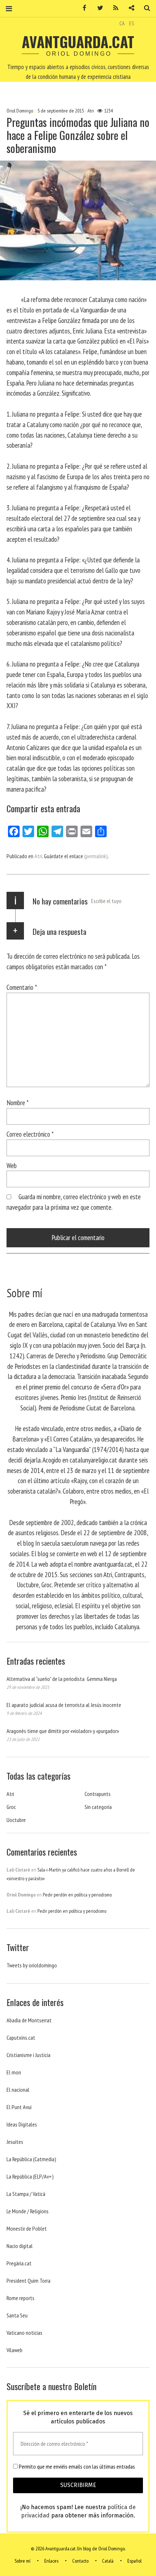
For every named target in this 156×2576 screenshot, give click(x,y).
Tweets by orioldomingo (32, 1965)
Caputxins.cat (21, 2038)
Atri (91, 111)
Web (12, 1165)
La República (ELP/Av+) (30, 2176)
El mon (14, 2072)
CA (122, 23)
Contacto (80, 2561)
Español (134, 2561)
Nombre (18, 1102)
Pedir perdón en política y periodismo (77, 1895)
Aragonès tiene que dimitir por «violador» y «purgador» (63, 1731)
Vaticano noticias (24, 2333)
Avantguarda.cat (78, 42)
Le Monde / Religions (28, 2211)
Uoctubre (16, 1820)
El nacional (18, 2090)
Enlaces (51, 2561)
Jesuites (15, 2142)
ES (132, 23)
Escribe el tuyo (106, 901)
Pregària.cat (19, 2263)
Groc (11, 1807)
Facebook (82, 8)
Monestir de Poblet (27, 2228)
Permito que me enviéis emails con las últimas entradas (76, 2466)
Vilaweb (15, 2350)
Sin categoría (98, 1807)
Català (108, 2561)
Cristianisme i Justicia (28, 2055)
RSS (113, 8)
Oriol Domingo (20, 111)
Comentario (22, 987)
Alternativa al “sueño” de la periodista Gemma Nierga (62, 1679)
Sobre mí (22, 2561)
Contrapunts (98, 1794)
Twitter (98, 8)
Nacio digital (20, 2246)
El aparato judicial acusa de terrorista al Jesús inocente (64, 1705)
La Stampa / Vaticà (26, 2194)
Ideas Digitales (22, 2124)
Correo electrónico (30, 1134)
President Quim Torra (28, 2281)
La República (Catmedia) (31, 2159)
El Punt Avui (19, 2107)
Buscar (144, 8)
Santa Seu (17, 2315)
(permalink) (96, 856)
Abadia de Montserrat (29, 2020)
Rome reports (20, 2298)
